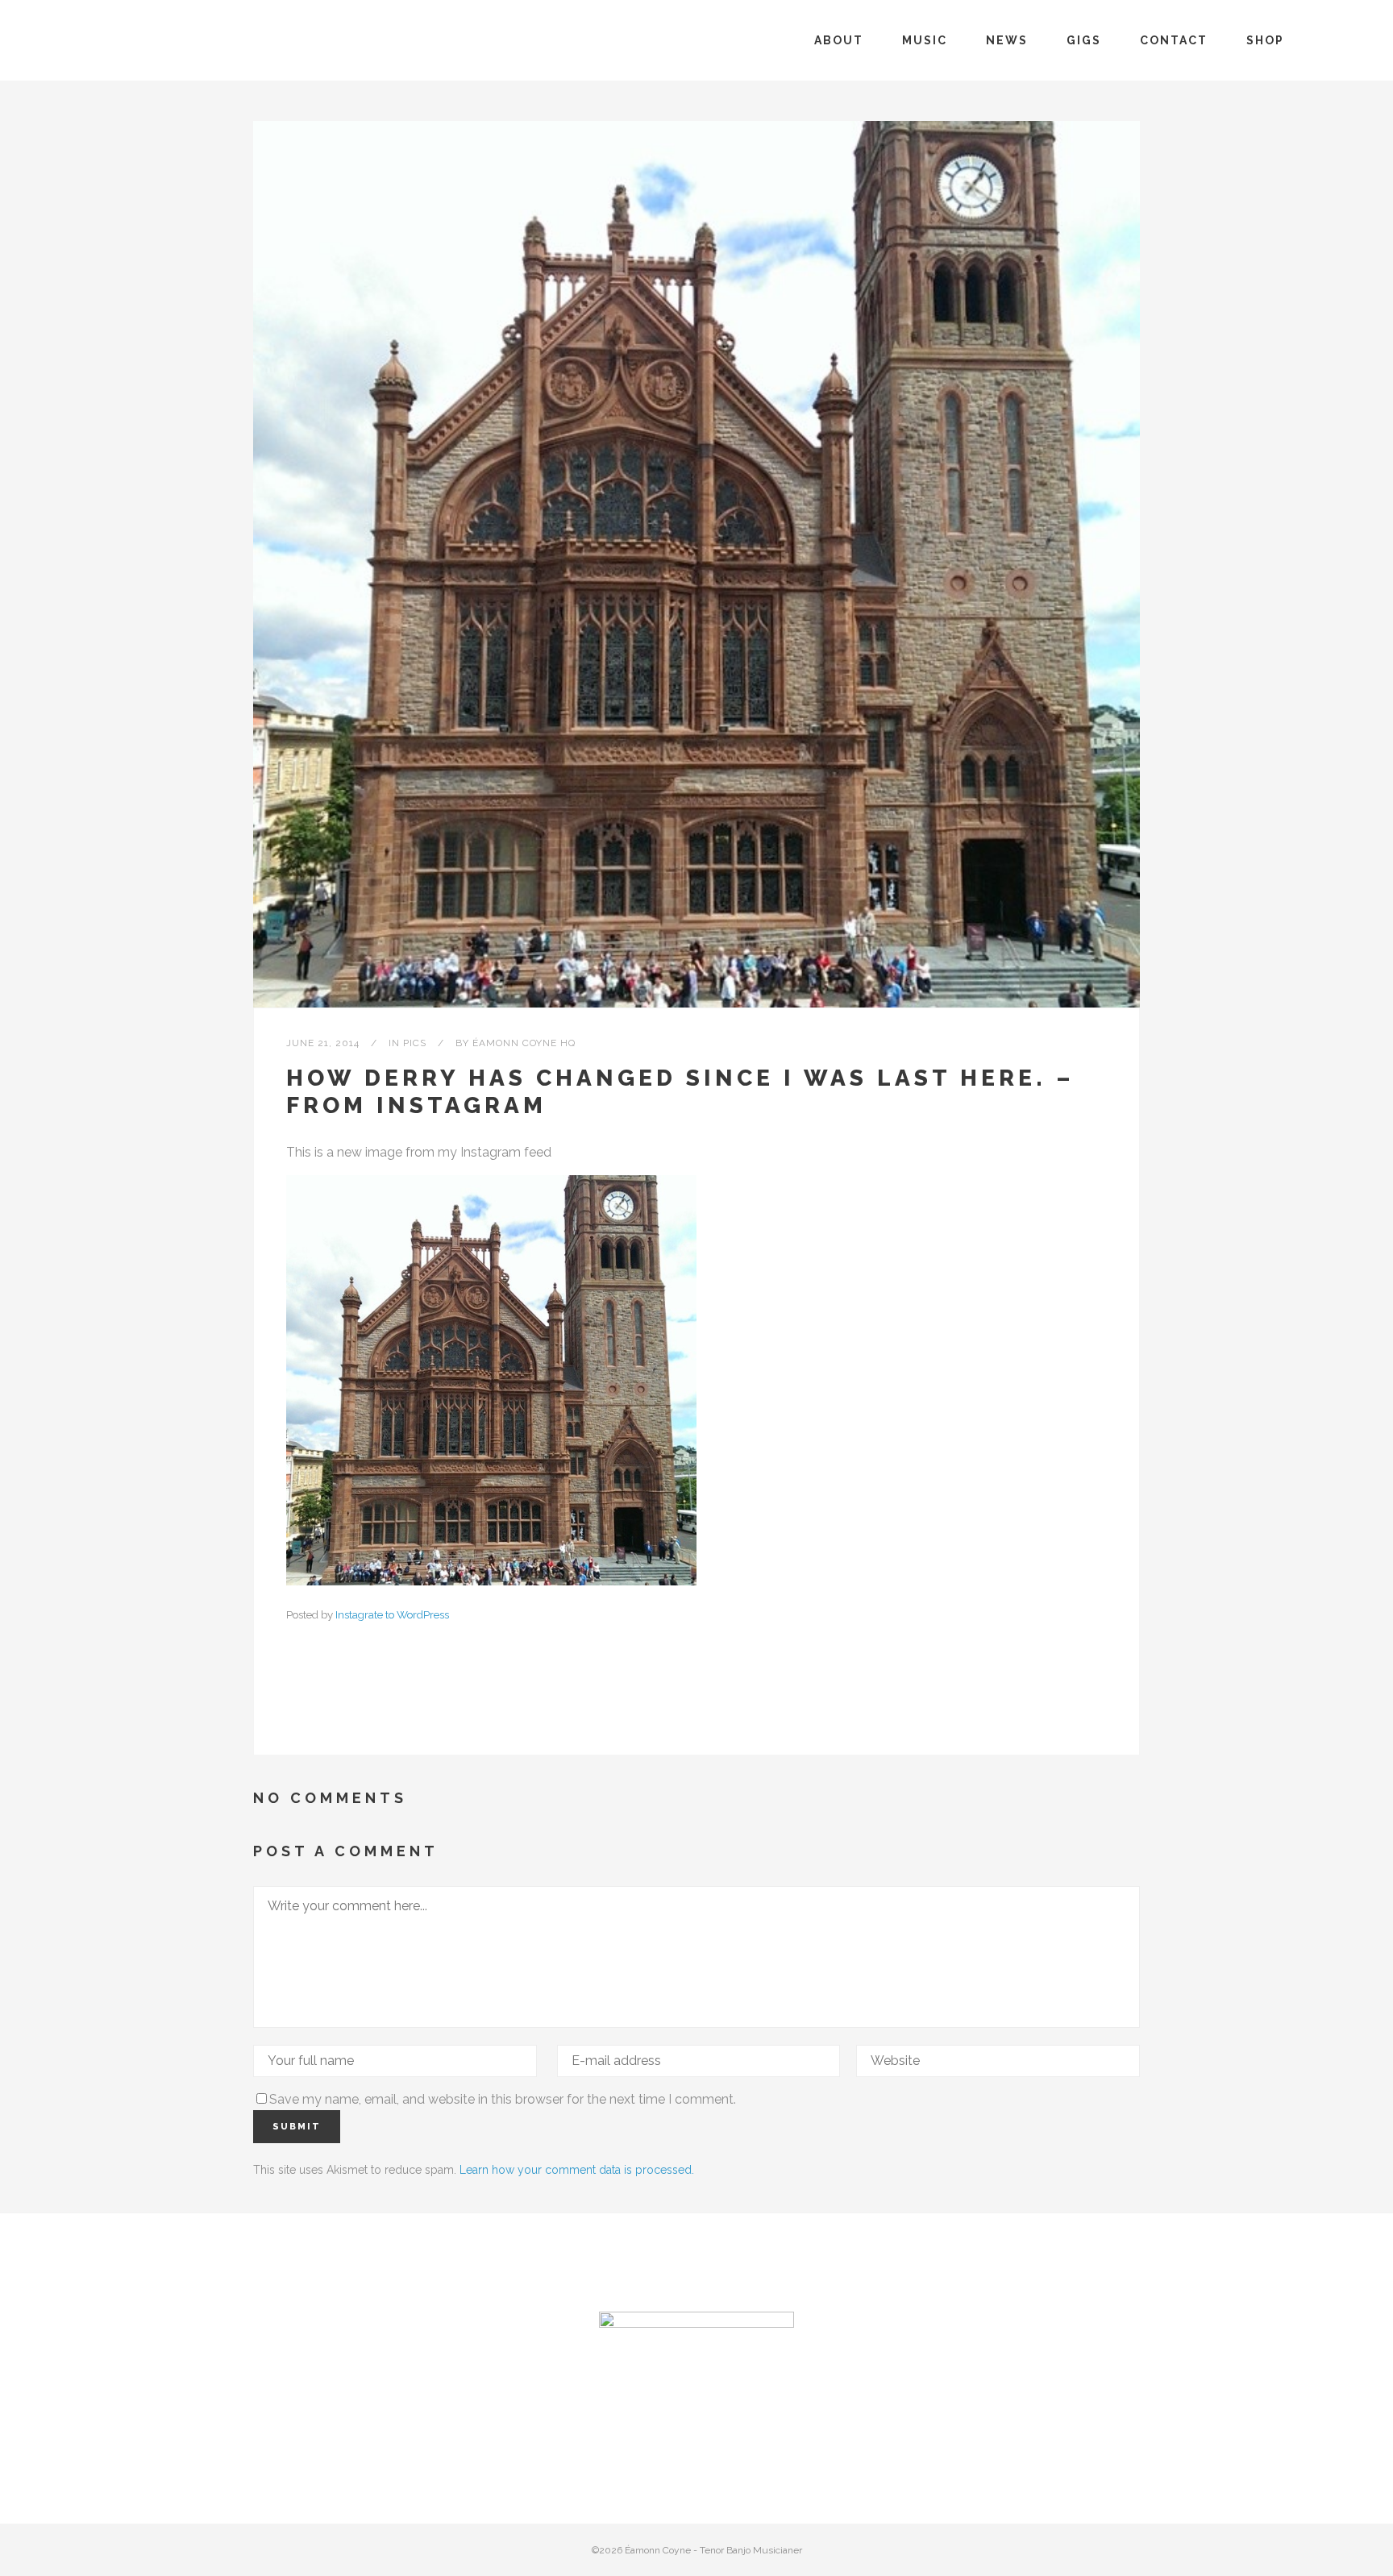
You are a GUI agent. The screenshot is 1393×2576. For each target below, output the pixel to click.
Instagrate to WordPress (392, 1614)
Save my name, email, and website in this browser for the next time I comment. (503, 2099)
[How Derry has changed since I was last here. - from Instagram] (491, 1581)
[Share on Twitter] (320, 1703)
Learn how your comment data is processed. (577, 2170)
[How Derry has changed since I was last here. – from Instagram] (696, 564)
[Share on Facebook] (294, 1703)
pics (415, 1043)
